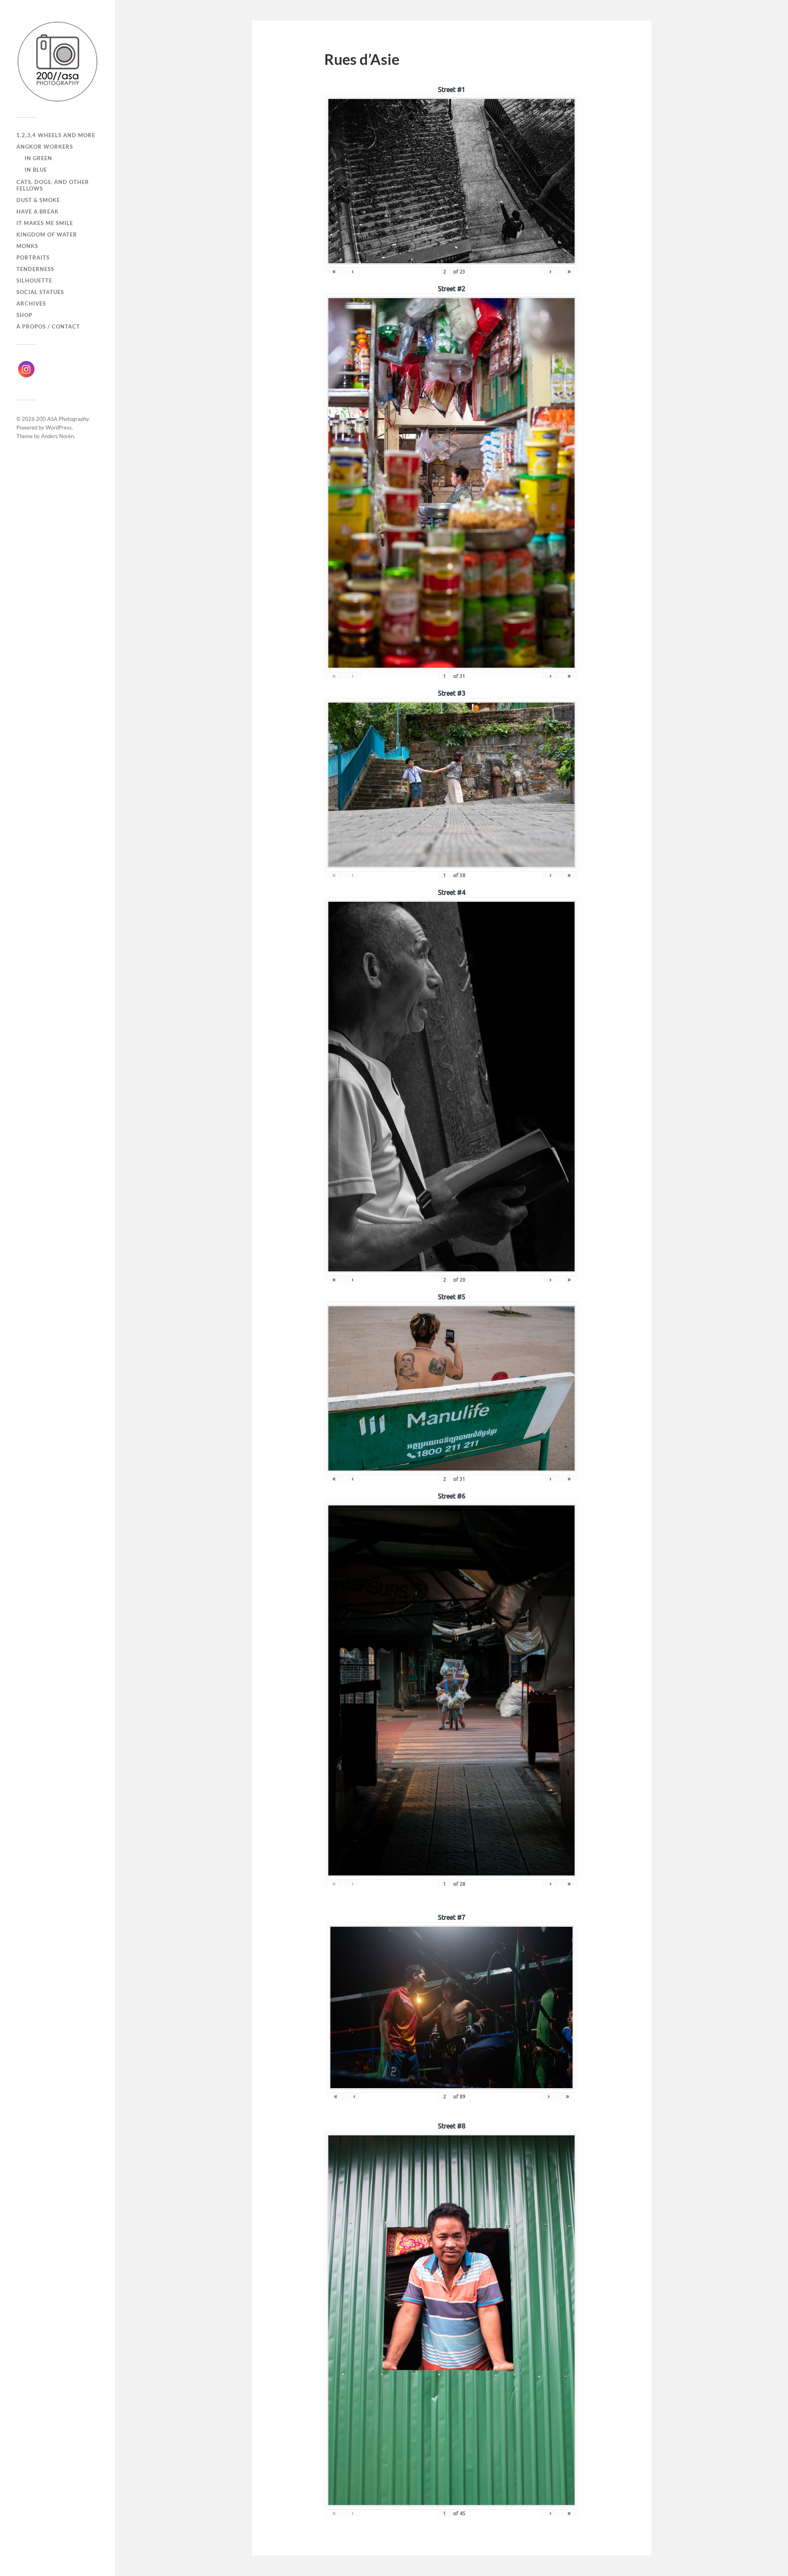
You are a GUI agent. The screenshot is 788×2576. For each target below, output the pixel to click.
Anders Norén (57, 436)
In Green (38, 158)
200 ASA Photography (62, 419)
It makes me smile (45, 223)
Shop (24, 315)
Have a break (38, 211)
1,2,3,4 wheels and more (56, 135)
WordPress (59, 427)
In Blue (36, 170)
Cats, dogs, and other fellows (53, 185)
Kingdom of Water (47, 234)
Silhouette (34, 280)
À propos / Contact (48, 326)
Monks (27, 246)
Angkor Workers (45, 147)
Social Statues (40, 292)
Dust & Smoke (38, 200)
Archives (31, 303)
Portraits (33, 257)
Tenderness (35, 269)
